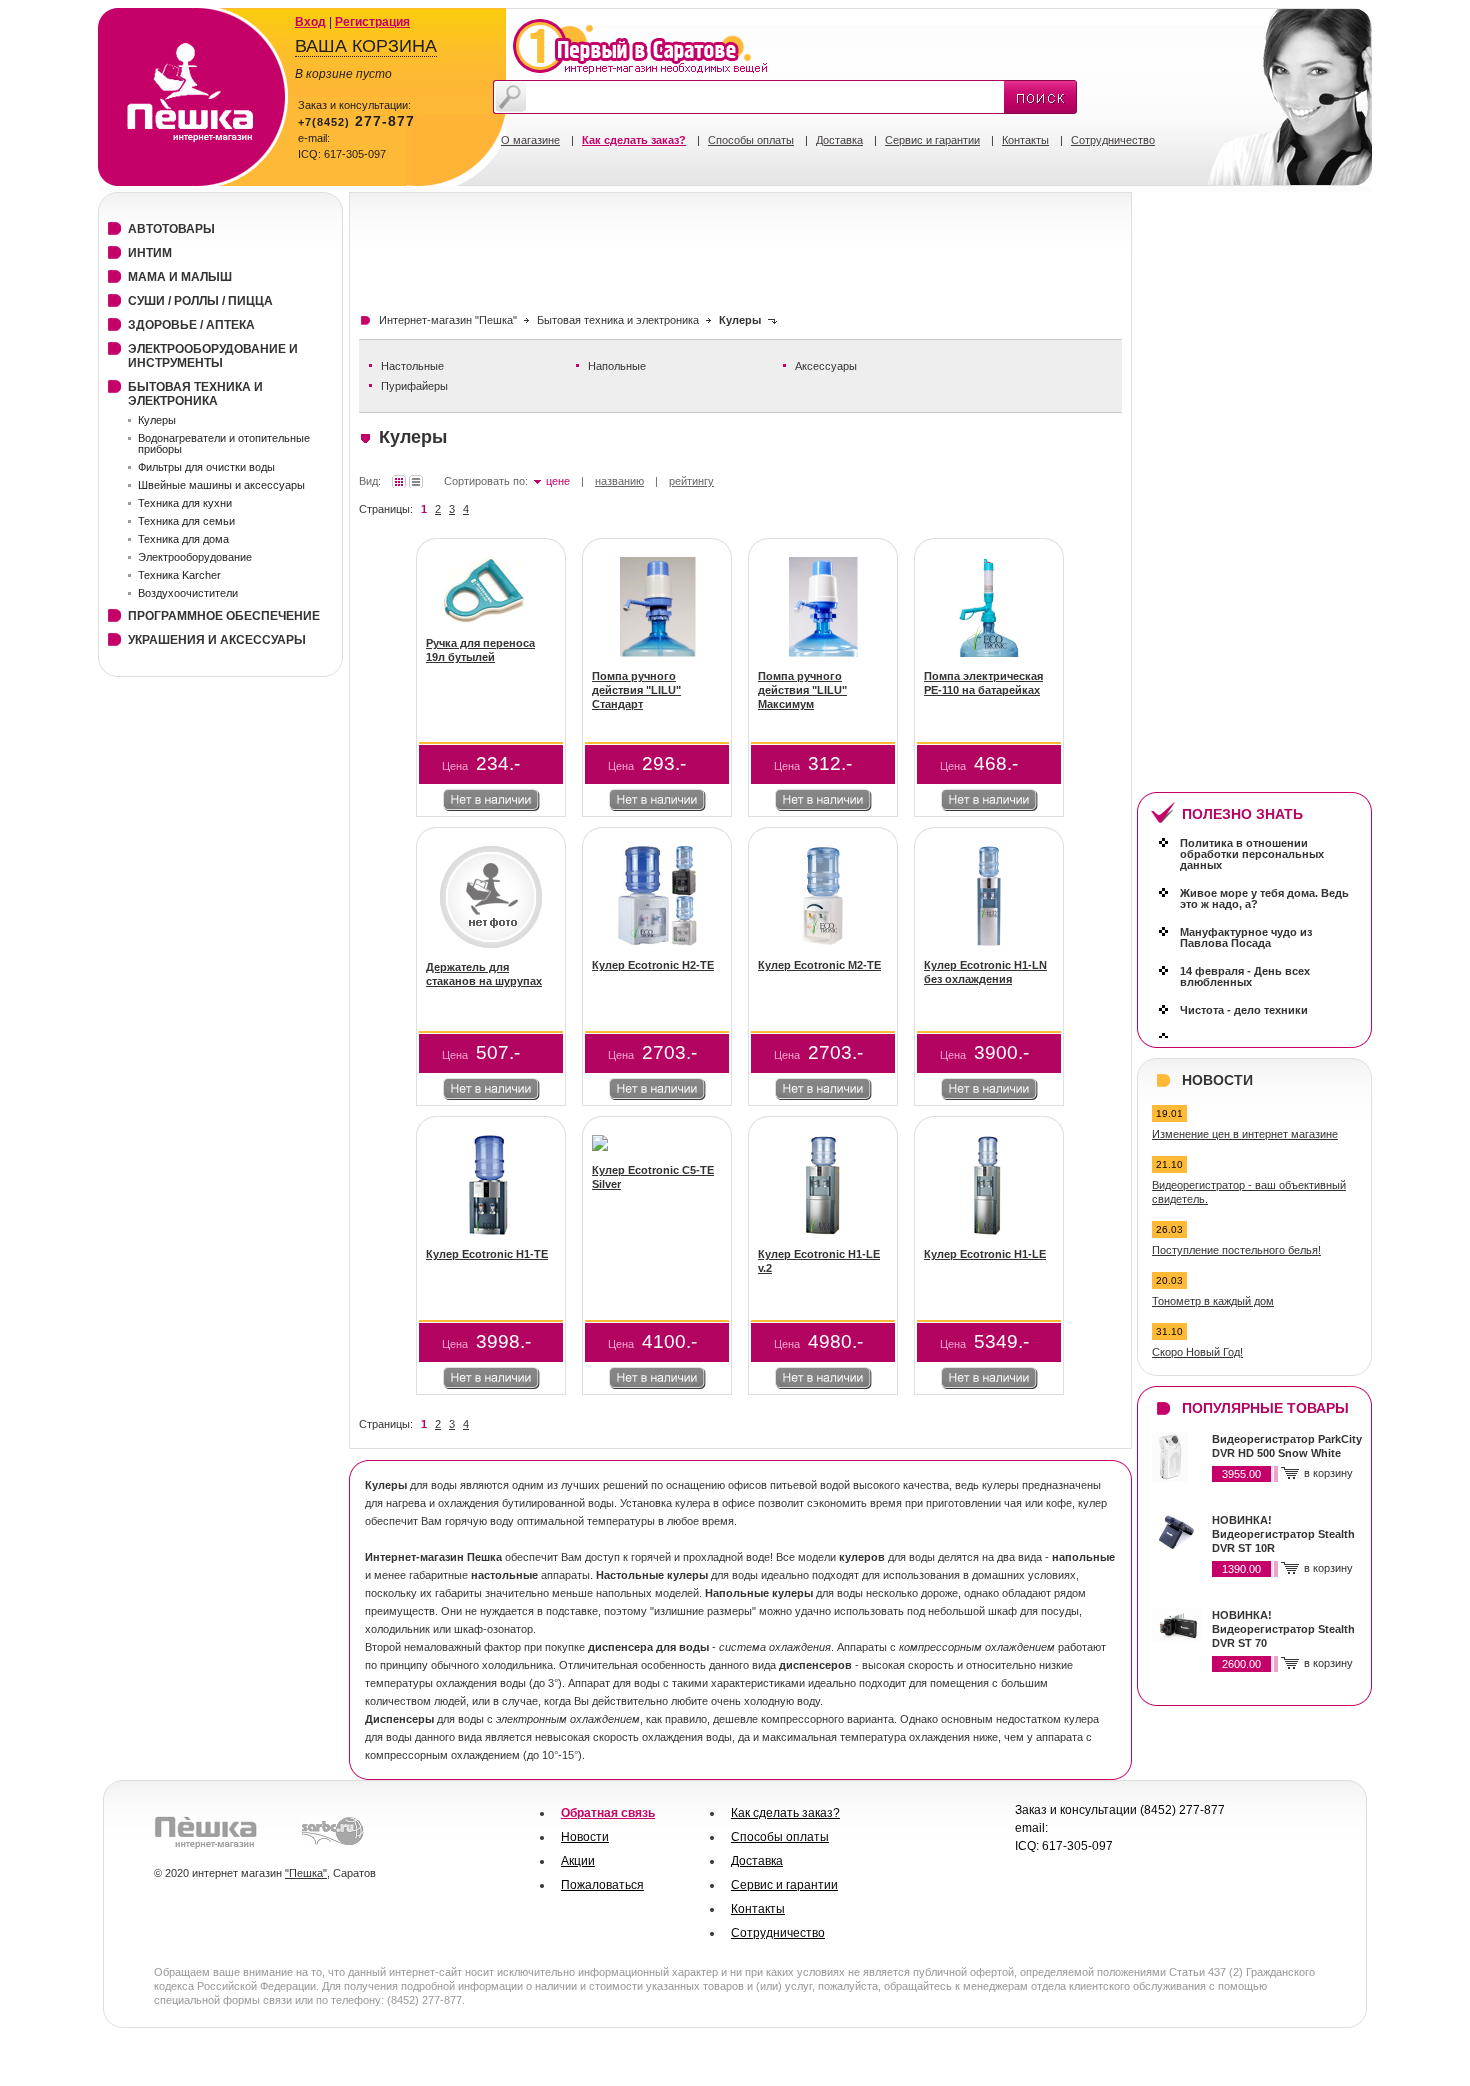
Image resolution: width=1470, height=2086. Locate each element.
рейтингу (691, 481)
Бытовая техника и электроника (618, 320)
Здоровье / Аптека (191, 325)
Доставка (839, 140)
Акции (578, 1861)
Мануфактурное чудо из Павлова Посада (1246, 937)
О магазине (530, 140)
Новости (585, 1837)
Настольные (412, 366)
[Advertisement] (723, 247)
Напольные (617, 366)
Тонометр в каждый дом (1213, 1301)
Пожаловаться (602, 1885)
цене (558, 481)
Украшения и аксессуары (217, 640)
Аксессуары (826, 366)
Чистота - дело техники (1244, 1010)
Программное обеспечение (224, 616)
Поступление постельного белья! (1236, 1250)
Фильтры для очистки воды (206, 467)
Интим (150, 253)
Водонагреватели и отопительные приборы (224, 443)
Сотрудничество (1113, 140)
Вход (310, 22)
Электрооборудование (195, 557)
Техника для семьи (186, 521)
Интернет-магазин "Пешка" (448, 320)
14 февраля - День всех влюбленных (1245, 976)
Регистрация (372, 22)
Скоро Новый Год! (1197, 1352)
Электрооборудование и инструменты (213, 356)
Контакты (1025, 140)
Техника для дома (183, 539)
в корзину (1328, 1473)
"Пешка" (306, 1873)
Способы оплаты (751, 140)
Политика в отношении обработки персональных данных (1252, 854)
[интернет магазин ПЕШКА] (193, 182)
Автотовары (171, 229)
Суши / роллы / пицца (200, 301)
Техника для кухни (185, 503)
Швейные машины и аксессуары (221, 485)
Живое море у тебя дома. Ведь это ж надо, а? (1264, 898)
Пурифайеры (414, 386)
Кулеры (157, 420)
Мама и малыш (180, 277)
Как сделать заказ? (785, 1813)
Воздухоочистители (188, 593)
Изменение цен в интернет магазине (1245, 1134)
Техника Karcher (179, 575)
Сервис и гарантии (932, 140)
